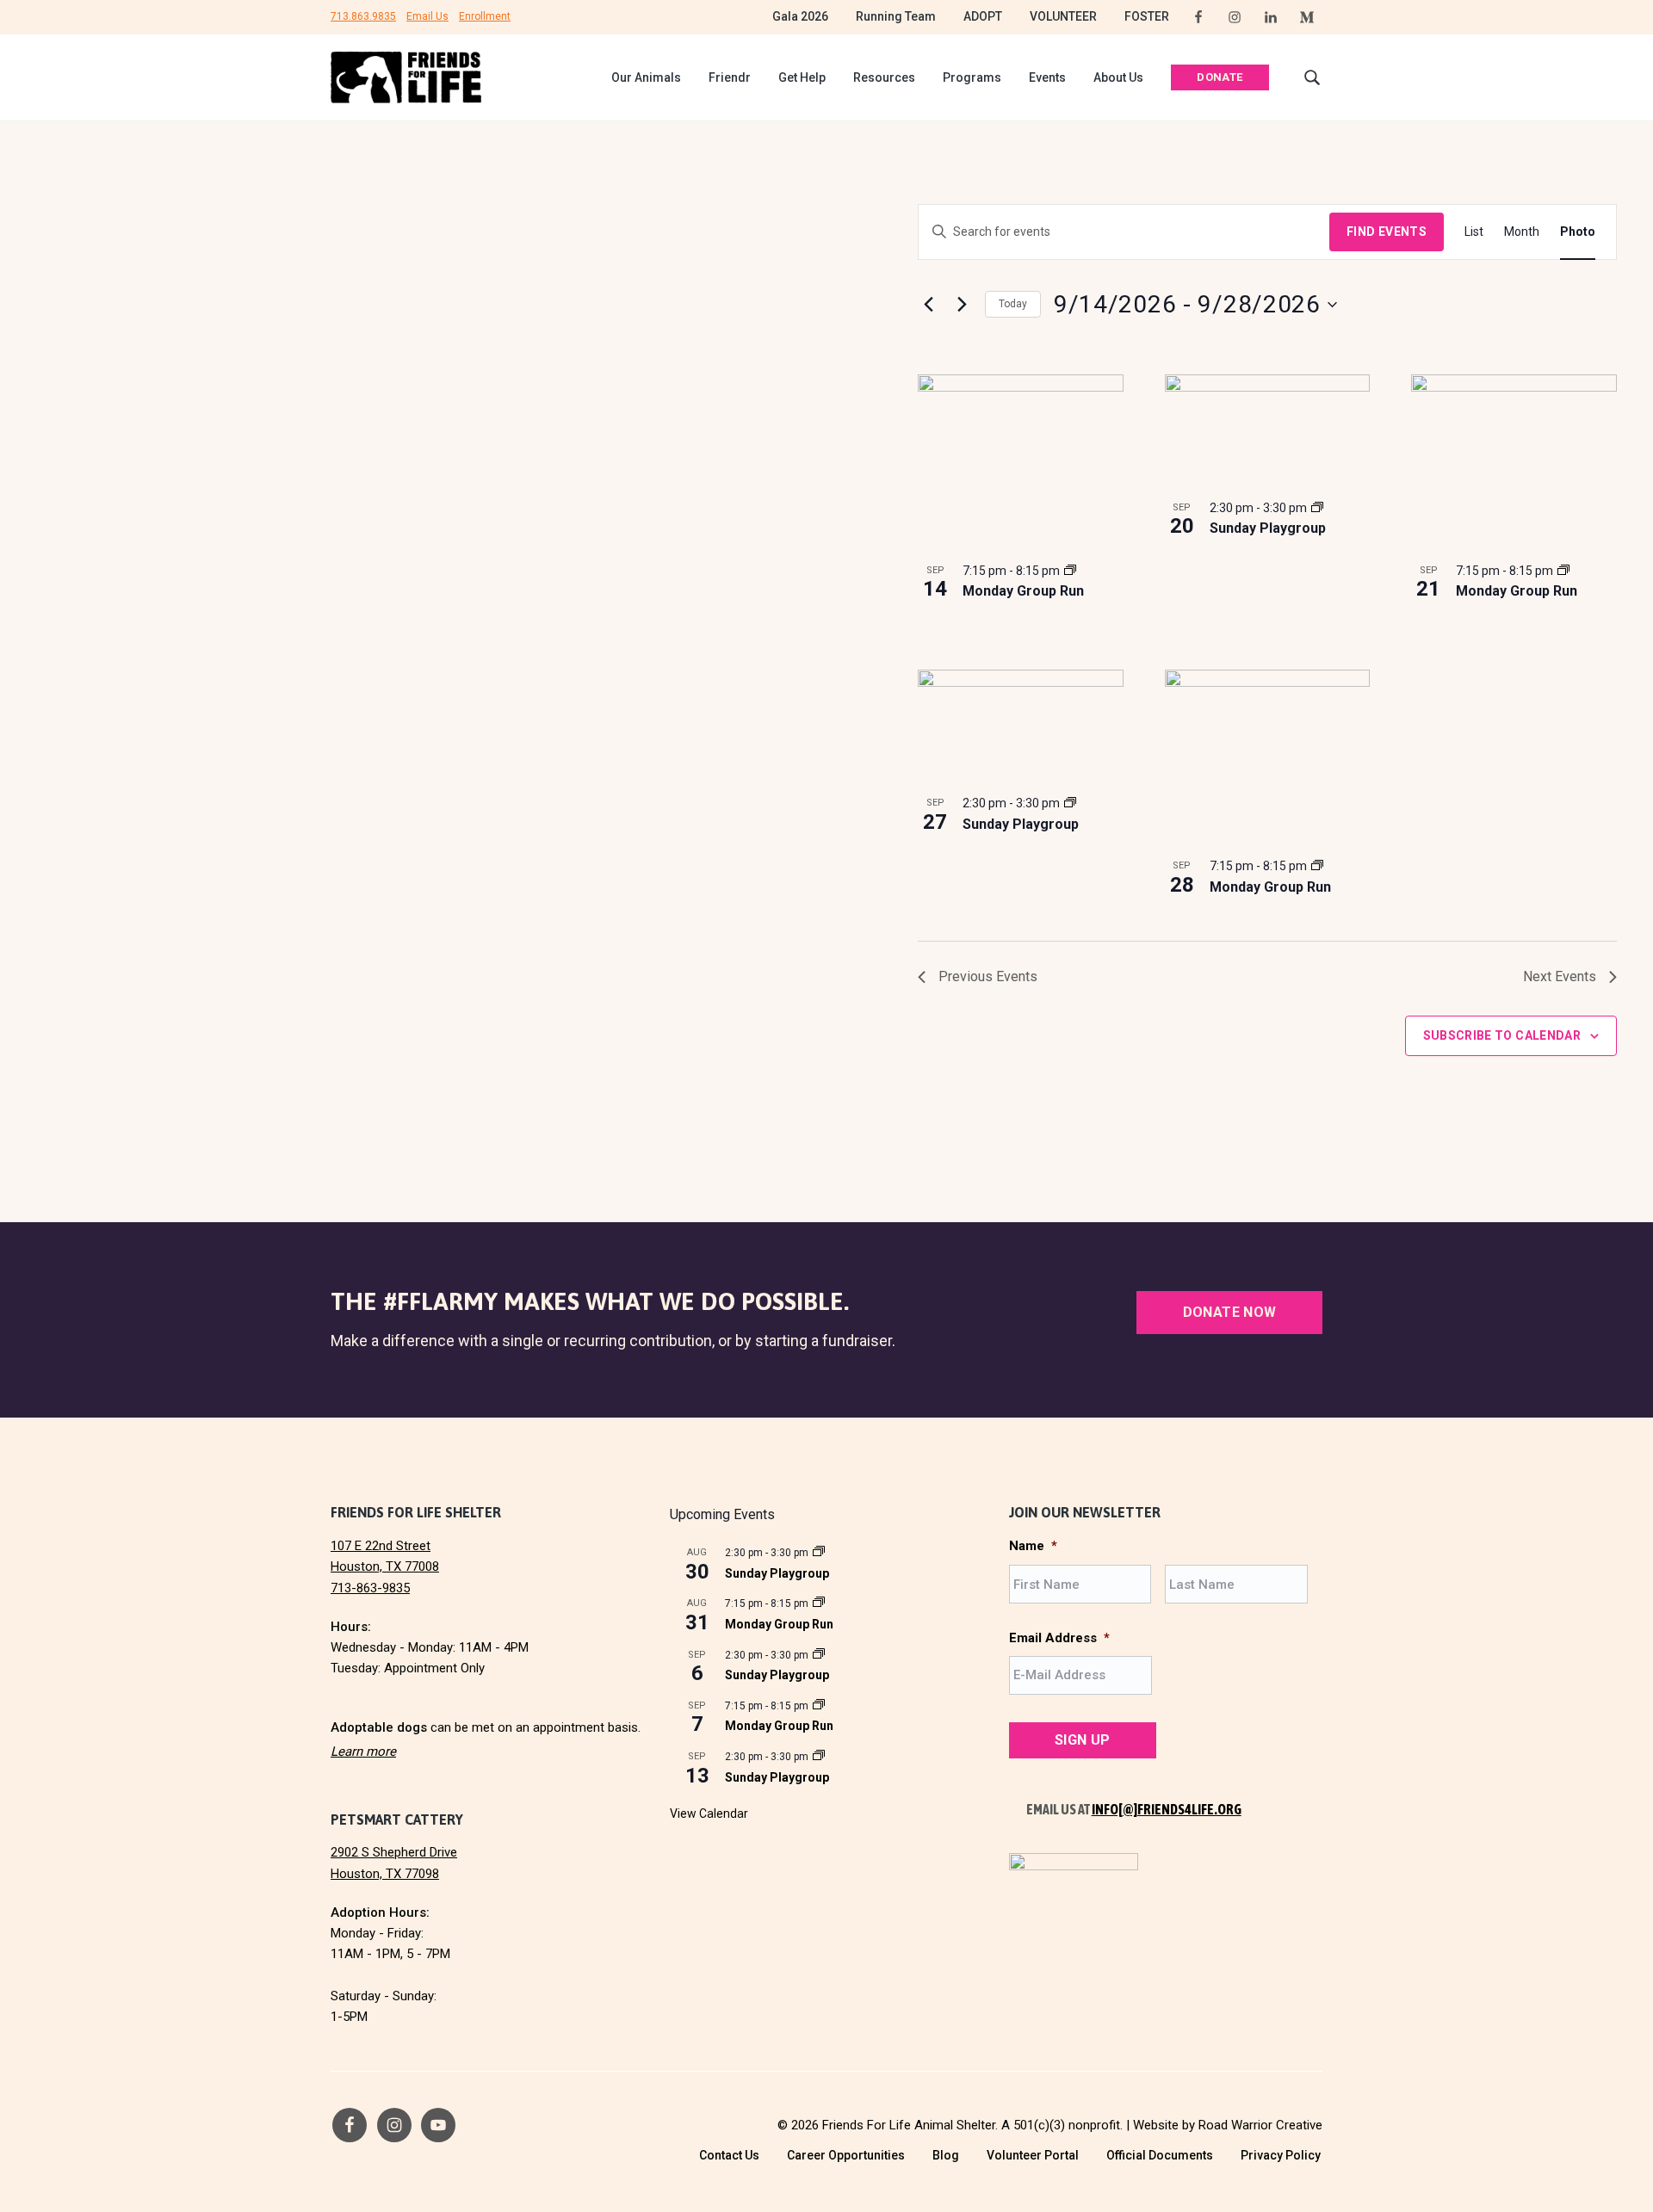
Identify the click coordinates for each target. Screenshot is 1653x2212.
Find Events (1387, 232)
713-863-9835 (370, 1588)
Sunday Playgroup (1268, 528)
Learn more (363, 1752)
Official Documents (1160, 2155)
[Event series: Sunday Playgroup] (1317, 508)
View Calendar (709, 1813)
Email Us (427, 16)
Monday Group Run (1023, 591)
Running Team (896, 16)
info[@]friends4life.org (1167, 1809)
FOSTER (1147, 16)
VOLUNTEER (1063, 16)
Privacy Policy (1281, 2155)
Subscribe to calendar (1502, 1035)
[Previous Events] (928, 305)
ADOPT (983, 16)
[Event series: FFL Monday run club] (1070, 571)
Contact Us (729, 2155)
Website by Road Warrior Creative (1228, 2125)
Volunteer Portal (1033, 2155)
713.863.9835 (363, 16)
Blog (946, 2155)
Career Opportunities (846, 2155)
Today (1013, 304)
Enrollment (485, 16)
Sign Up (1083, 1740)
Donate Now (1230, 1312)
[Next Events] (962, 305)
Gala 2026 (800, 16)
